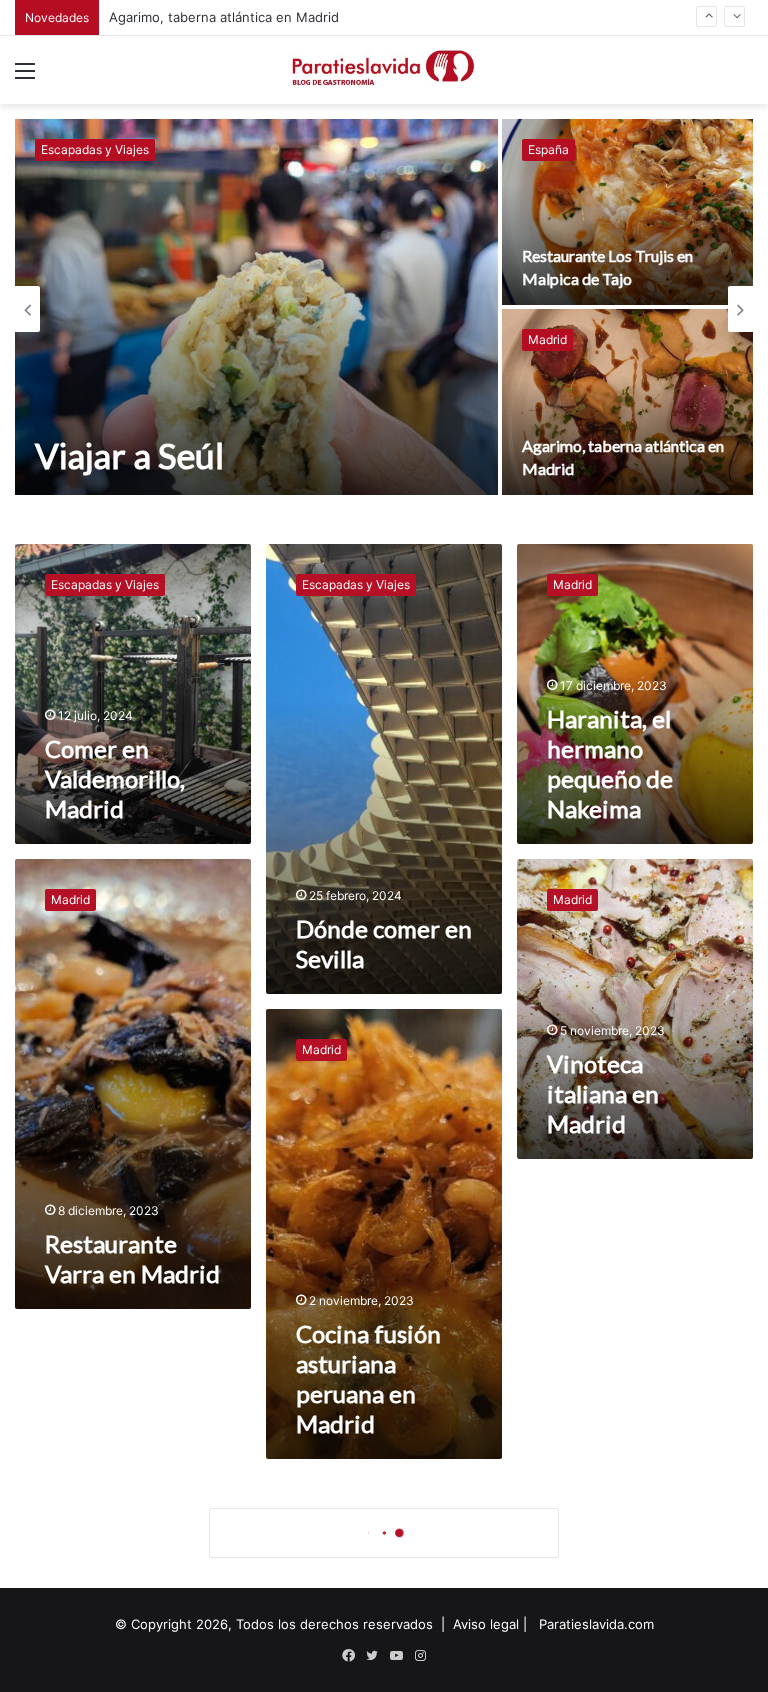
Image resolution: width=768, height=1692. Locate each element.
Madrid (547, 339)
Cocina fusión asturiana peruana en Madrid (368, 1378)
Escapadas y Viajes (95, 149)
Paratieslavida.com (596, 1624)
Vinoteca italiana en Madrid (603, 1093)
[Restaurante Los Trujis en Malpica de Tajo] (627, 212)
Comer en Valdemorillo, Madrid (204, 23)
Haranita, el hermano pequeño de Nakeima (610, 763)
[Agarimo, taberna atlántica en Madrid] (627, 402)
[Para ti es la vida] (384, 70)
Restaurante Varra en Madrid (132, 1258)
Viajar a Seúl (129, 455)
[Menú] (25, 77)
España (548, 149)
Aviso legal (486, 1624)
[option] (384, 309)
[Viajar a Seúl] (256, 307)
